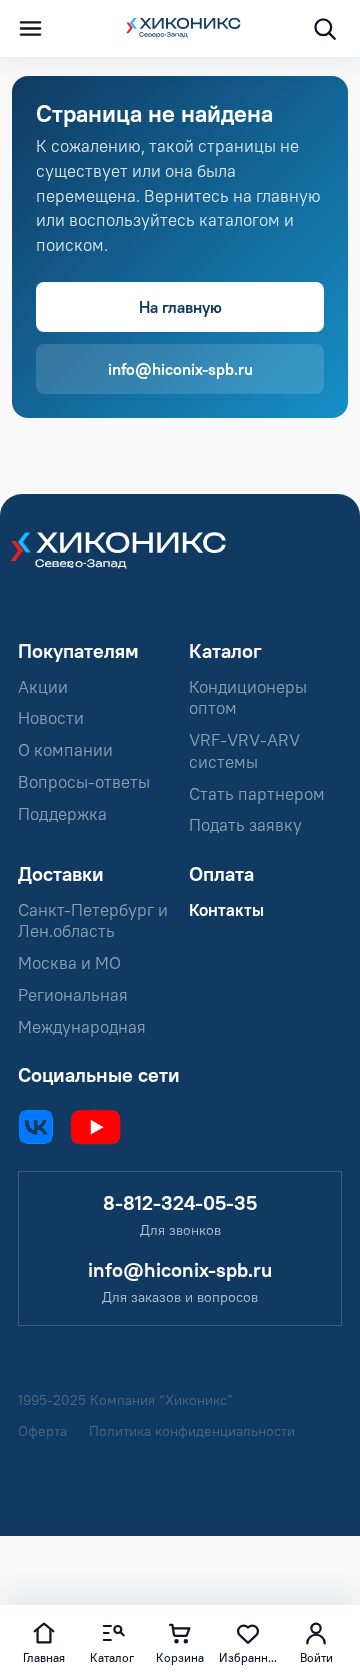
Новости (51, 718)
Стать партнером (257, 794)
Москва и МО (69, 963)
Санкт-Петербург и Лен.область (93, 921)
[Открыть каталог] (30, 29)
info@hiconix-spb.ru (180, 369)
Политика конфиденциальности (192, 1431)
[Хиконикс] (180, 29)
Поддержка (62, 814)
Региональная (73, 995)
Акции (43, 687)
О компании (65, 750)
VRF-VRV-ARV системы (244, 751)
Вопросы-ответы (84, 782)
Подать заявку (245, 825)
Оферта (42, 1431)
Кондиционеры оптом (248, 698)
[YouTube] (95, 1127)
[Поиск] (324, 29)
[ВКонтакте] (36, 1127)
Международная (82, 1027)
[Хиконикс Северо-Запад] (128, 561)
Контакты (226, 910)
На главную (180, 307)
